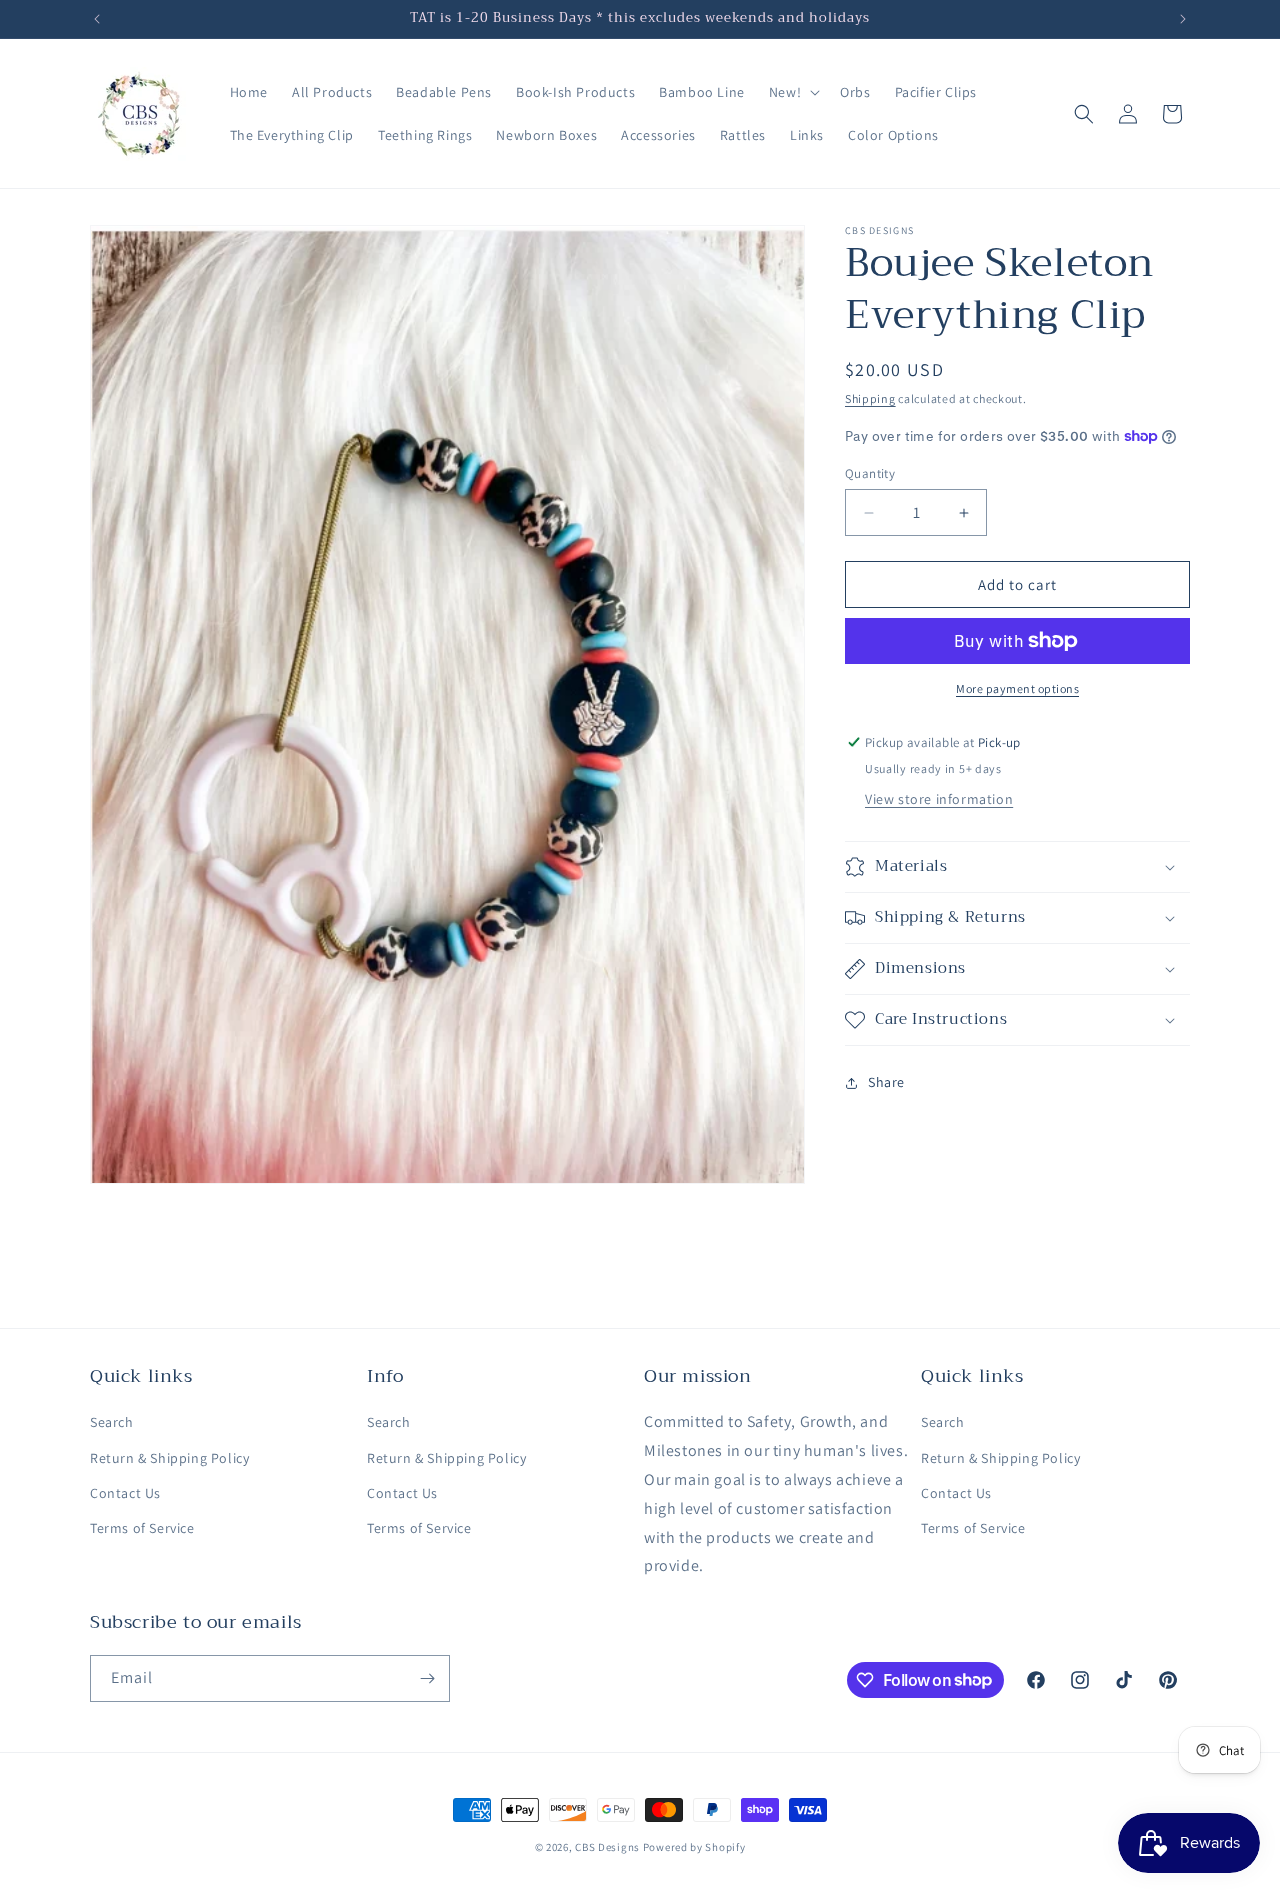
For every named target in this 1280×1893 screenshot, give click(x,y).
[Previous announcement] (97, 19)
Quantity (870, 473)
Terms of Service (142, 1528)
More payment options (1017, 688)
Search (112, 1422)
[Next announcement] (1183, 19)
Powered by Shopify (694, 1847)
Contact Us (125, 1493)
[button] (792, 92)
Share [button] (886, 1082)
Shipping (870, 398)
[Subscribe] (427, 1678)
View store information (939, 799)
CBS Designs (607, 1847)
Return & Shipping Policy (169, 1458)
